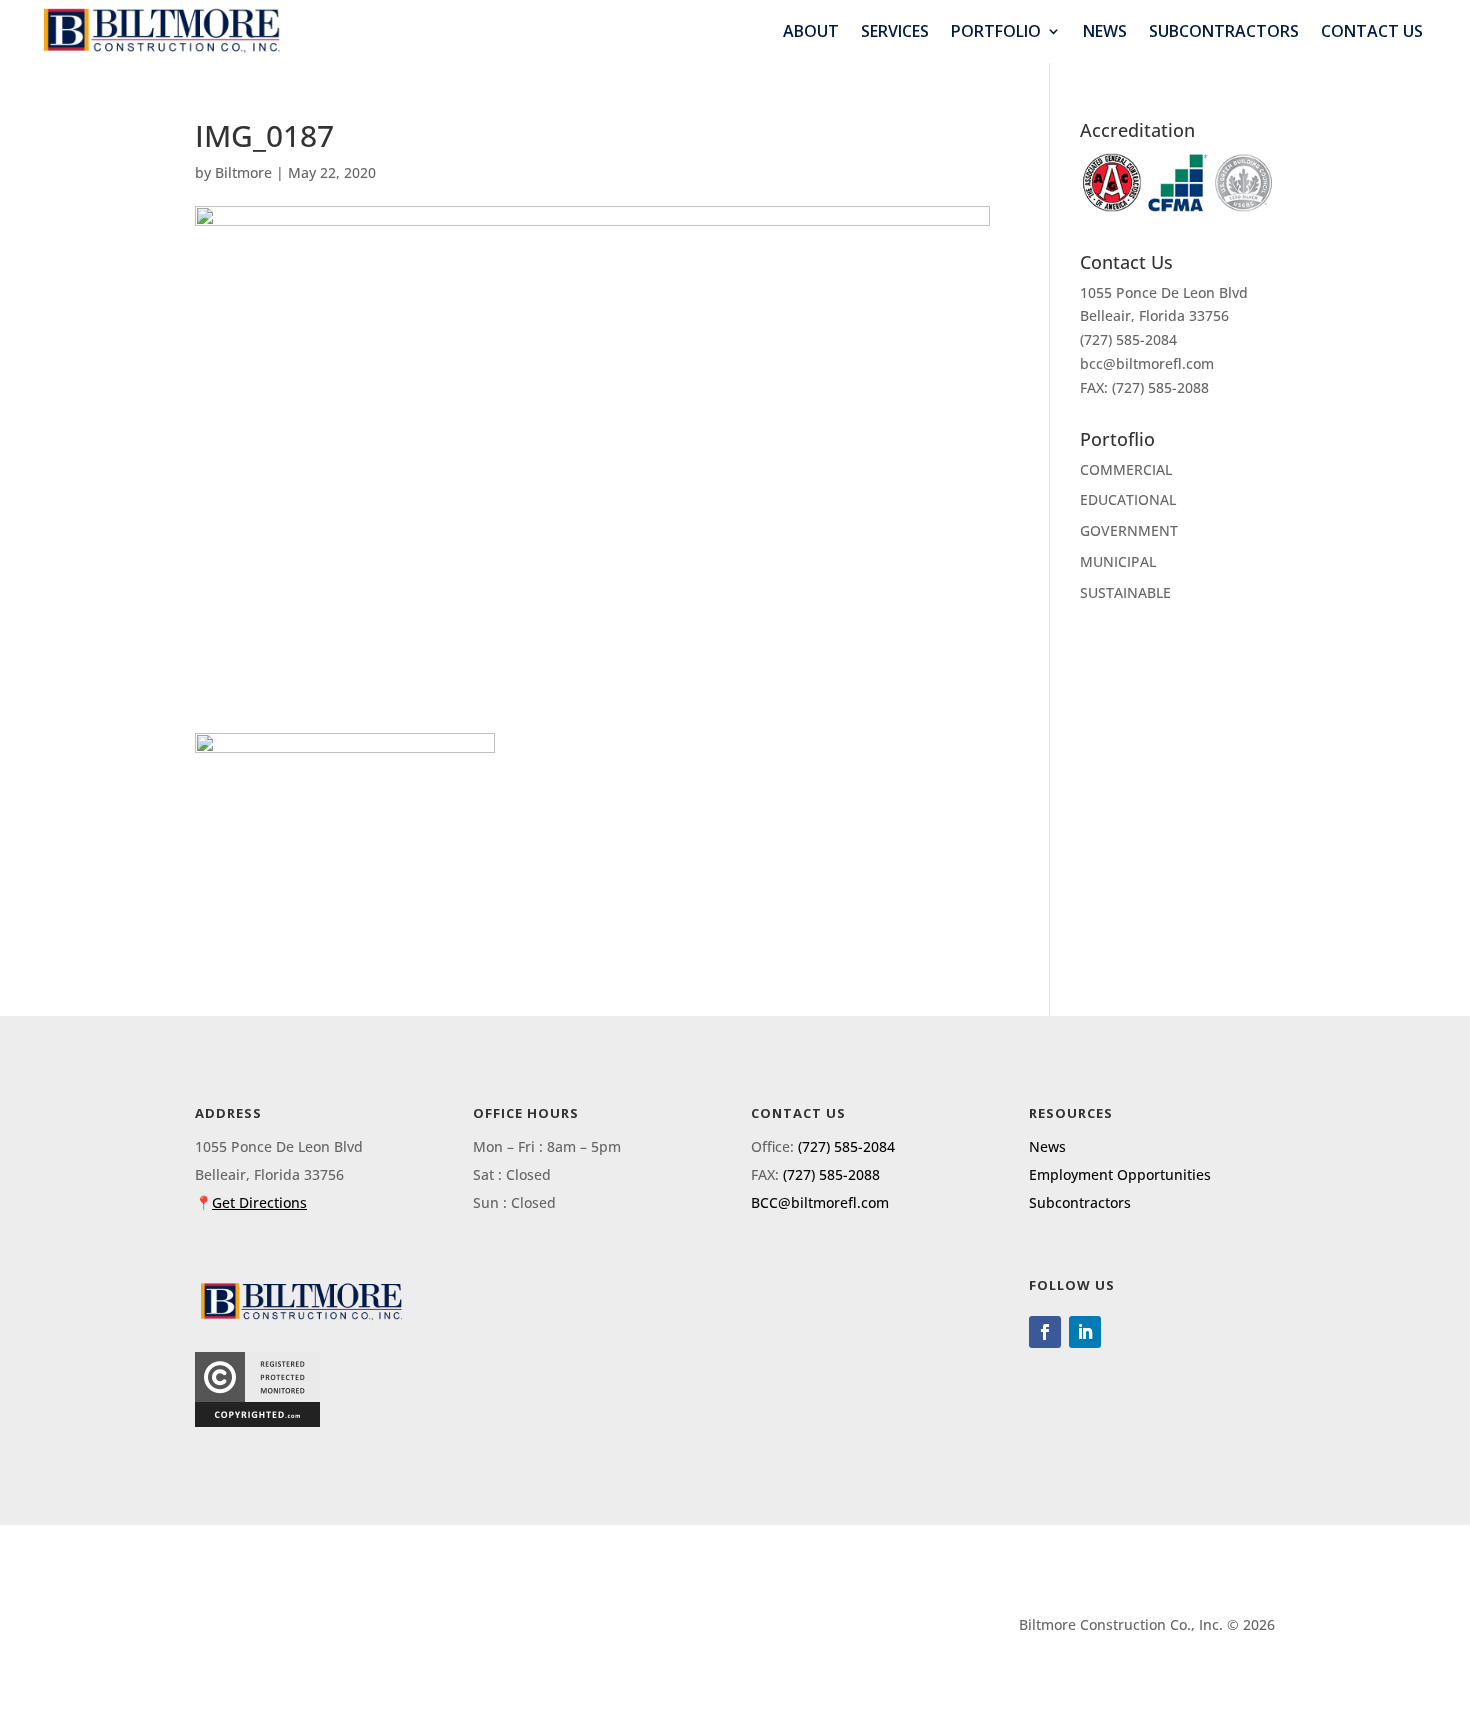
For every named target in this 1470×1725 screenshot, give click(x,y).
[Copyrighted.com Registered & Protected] (257, 1421)
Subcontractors (1224, 31)
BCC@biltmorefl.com (820, 1202)
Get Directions (259, 1202)
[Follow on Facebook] (1045, 1332)
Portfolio (996, 31)
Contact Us (1372, 31)
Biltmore (243, 172)
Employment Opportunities (1120, 1174)
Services (895, 31)
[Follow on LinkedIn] (1085, 1332)
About (811, 31)
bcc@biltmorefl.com (1147, 363)
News (1105, 31)
